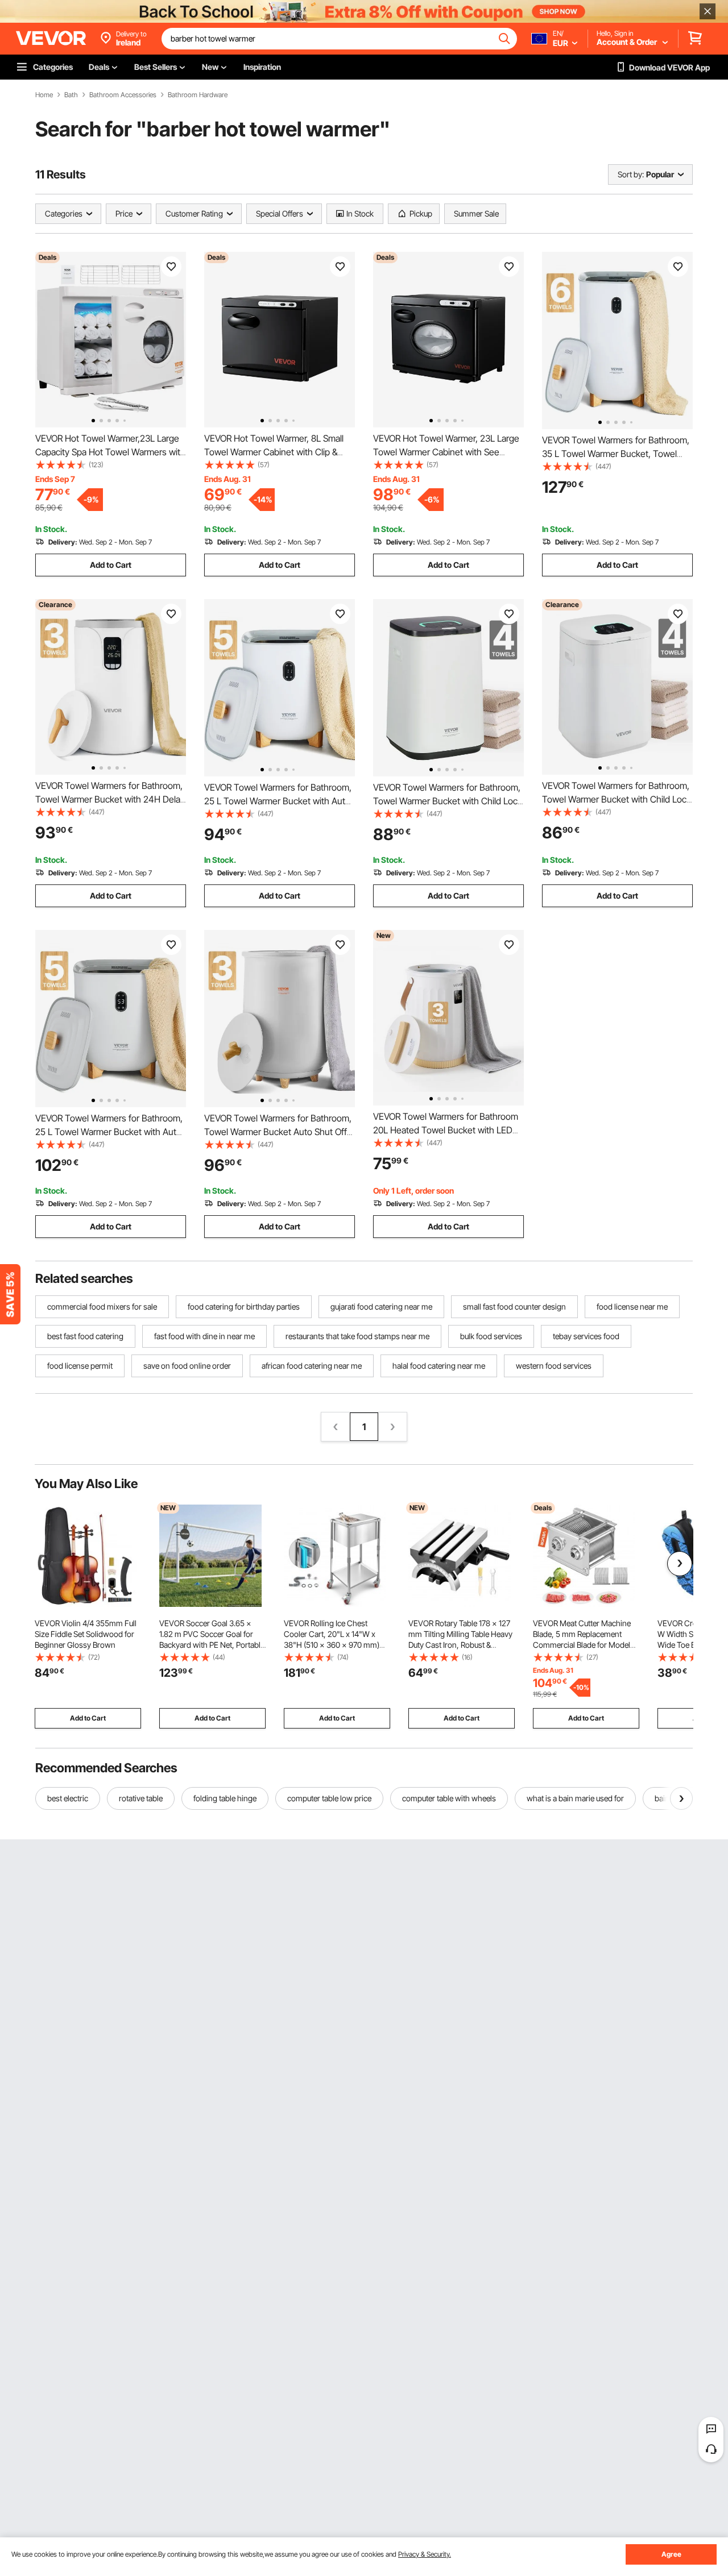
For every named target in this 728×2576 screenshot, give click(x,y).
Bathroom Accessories (123, 95)
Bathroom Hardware (198, 95)
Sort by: (631, 174)
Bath (71, 95)
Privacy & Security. (425, 2554)
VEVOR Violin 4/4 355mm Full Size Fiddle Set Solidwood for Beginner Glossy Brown (86, 1634)
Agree (671, 2554)
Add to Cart (111, 565)
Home (44, 95)
